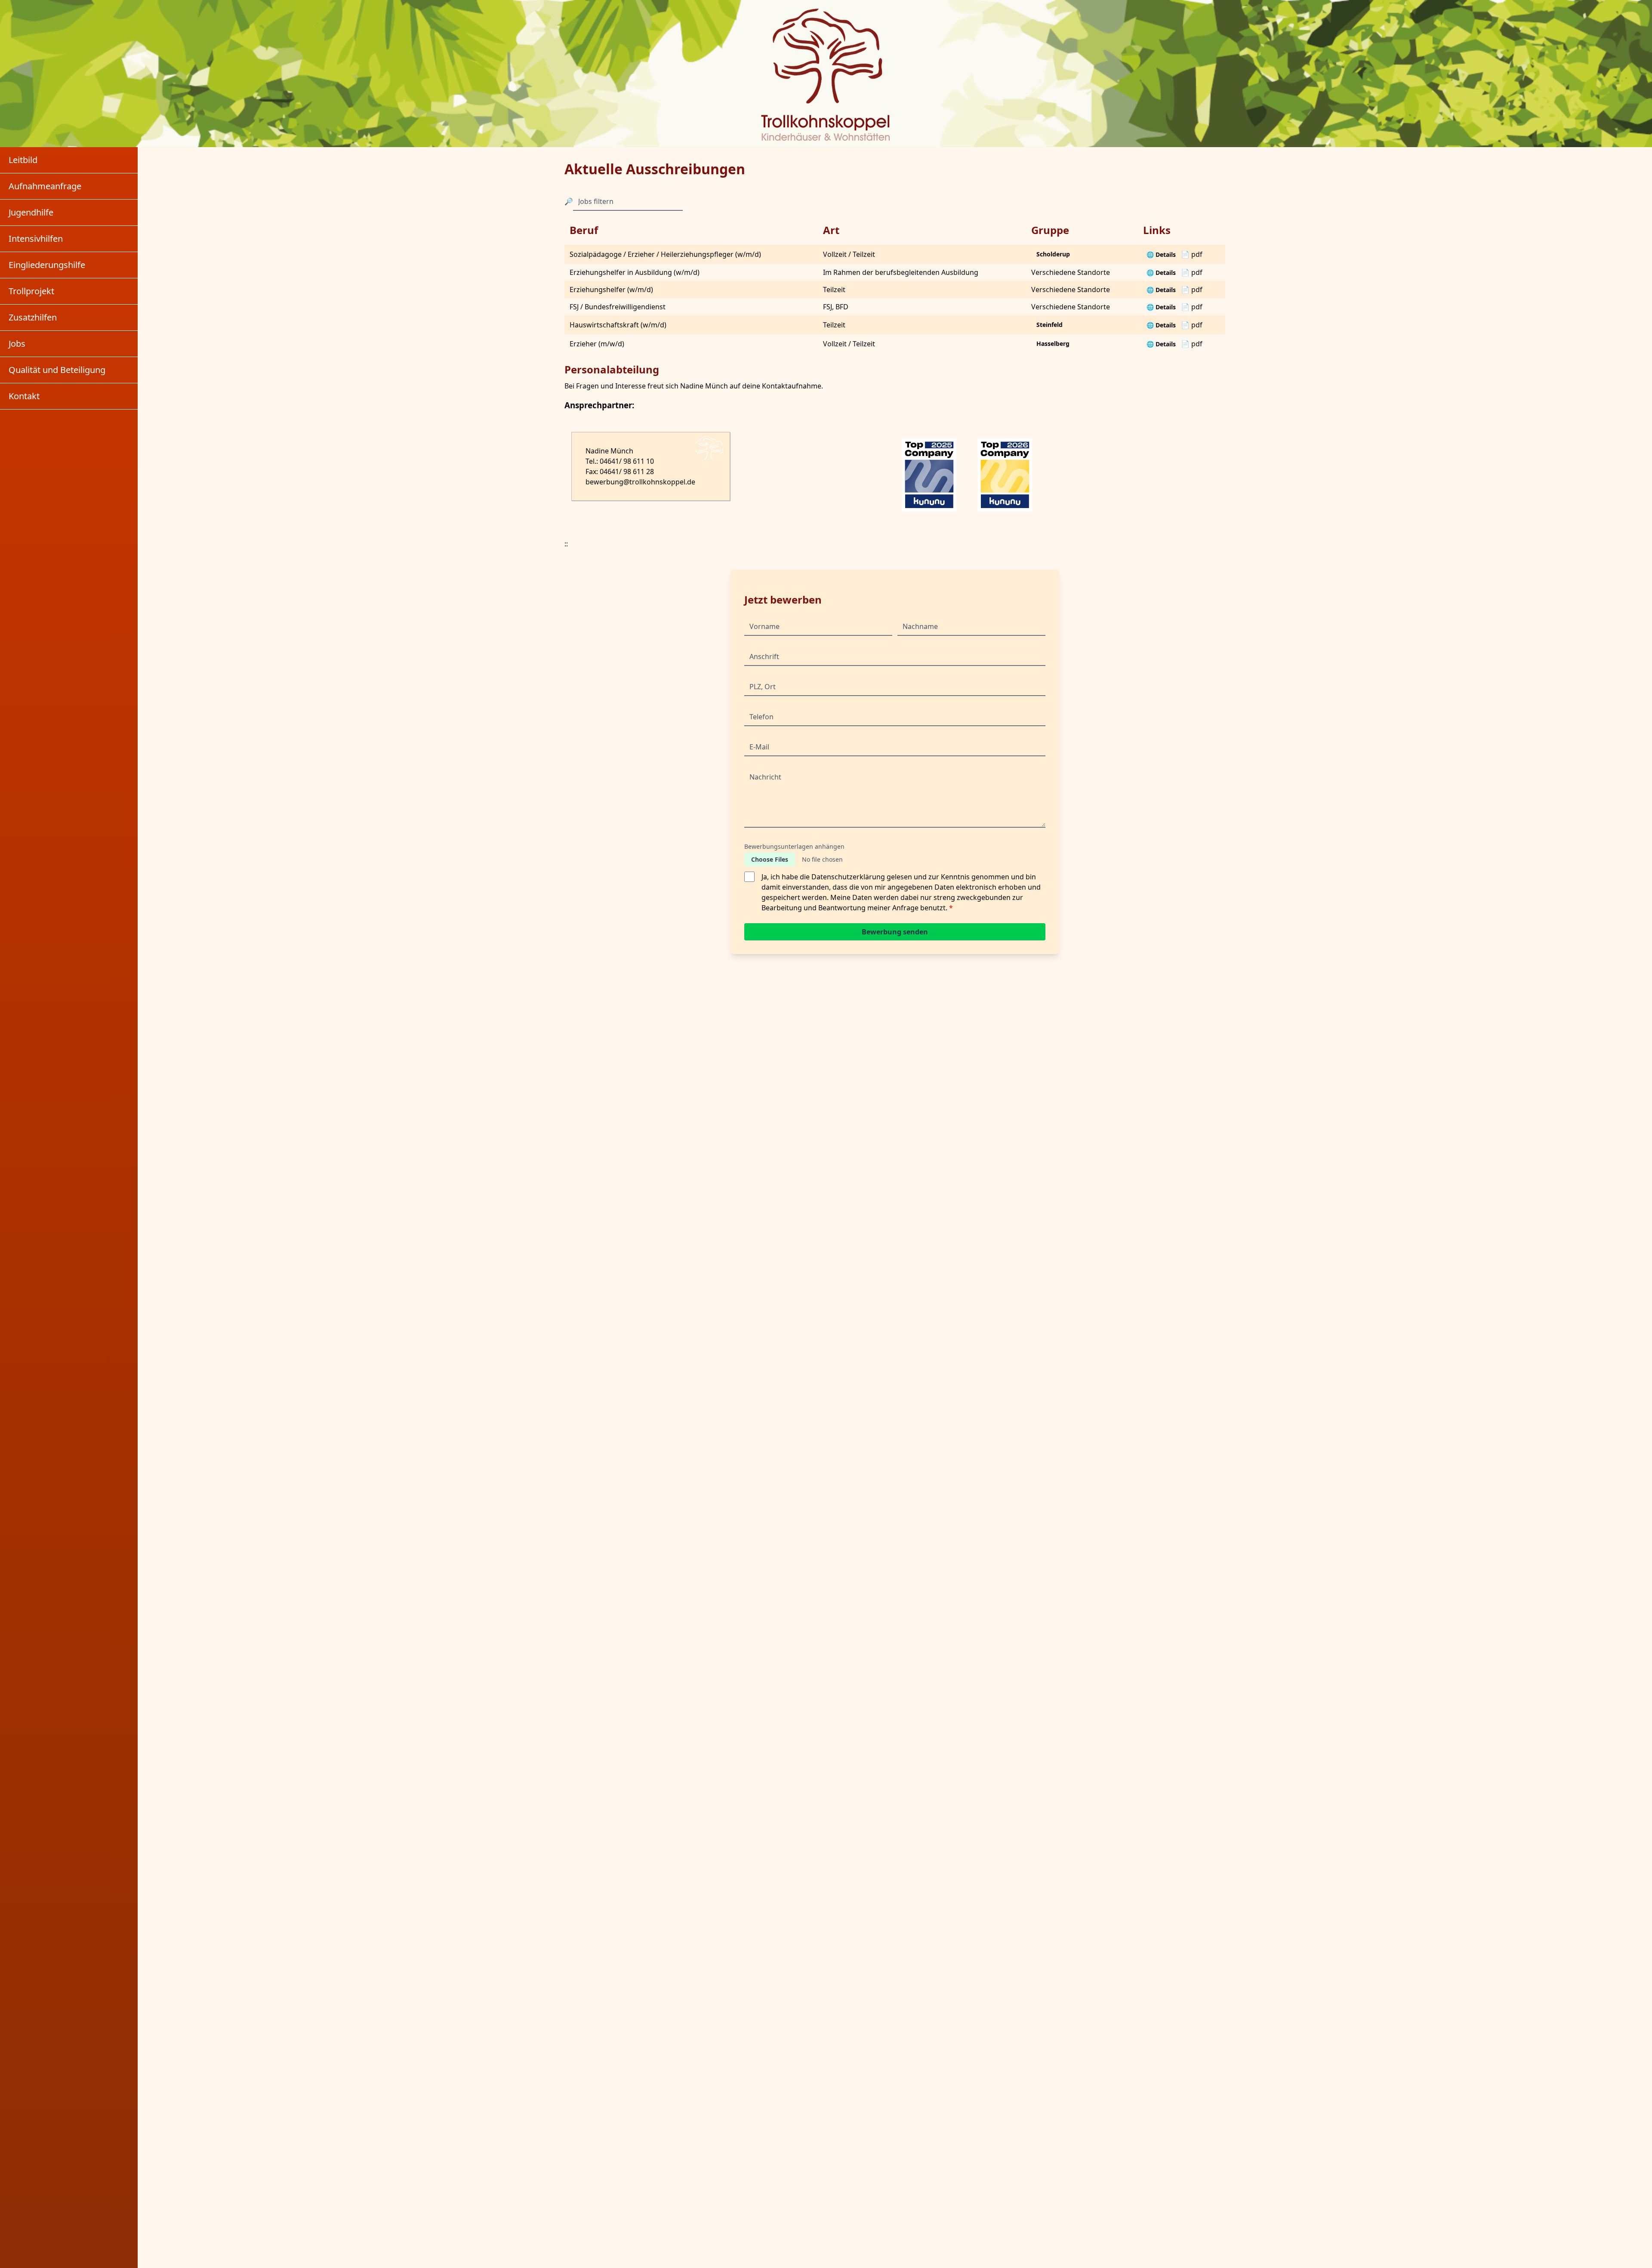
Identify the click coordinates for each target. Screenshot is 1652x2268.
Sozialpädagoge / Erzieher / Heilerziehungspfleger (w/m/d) (665, 254)
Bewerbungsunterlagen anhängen (794, 846)
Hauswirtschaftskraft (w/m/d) (618, 325)
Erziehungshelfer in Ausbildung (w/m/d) (635, 272)
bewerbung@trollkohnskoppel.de (640, 482)
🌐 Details (1161, 254)
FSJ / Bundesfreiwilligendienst (618, 307)
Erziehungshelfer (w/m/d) (611, 290)
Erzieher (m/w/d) (597, 344)
